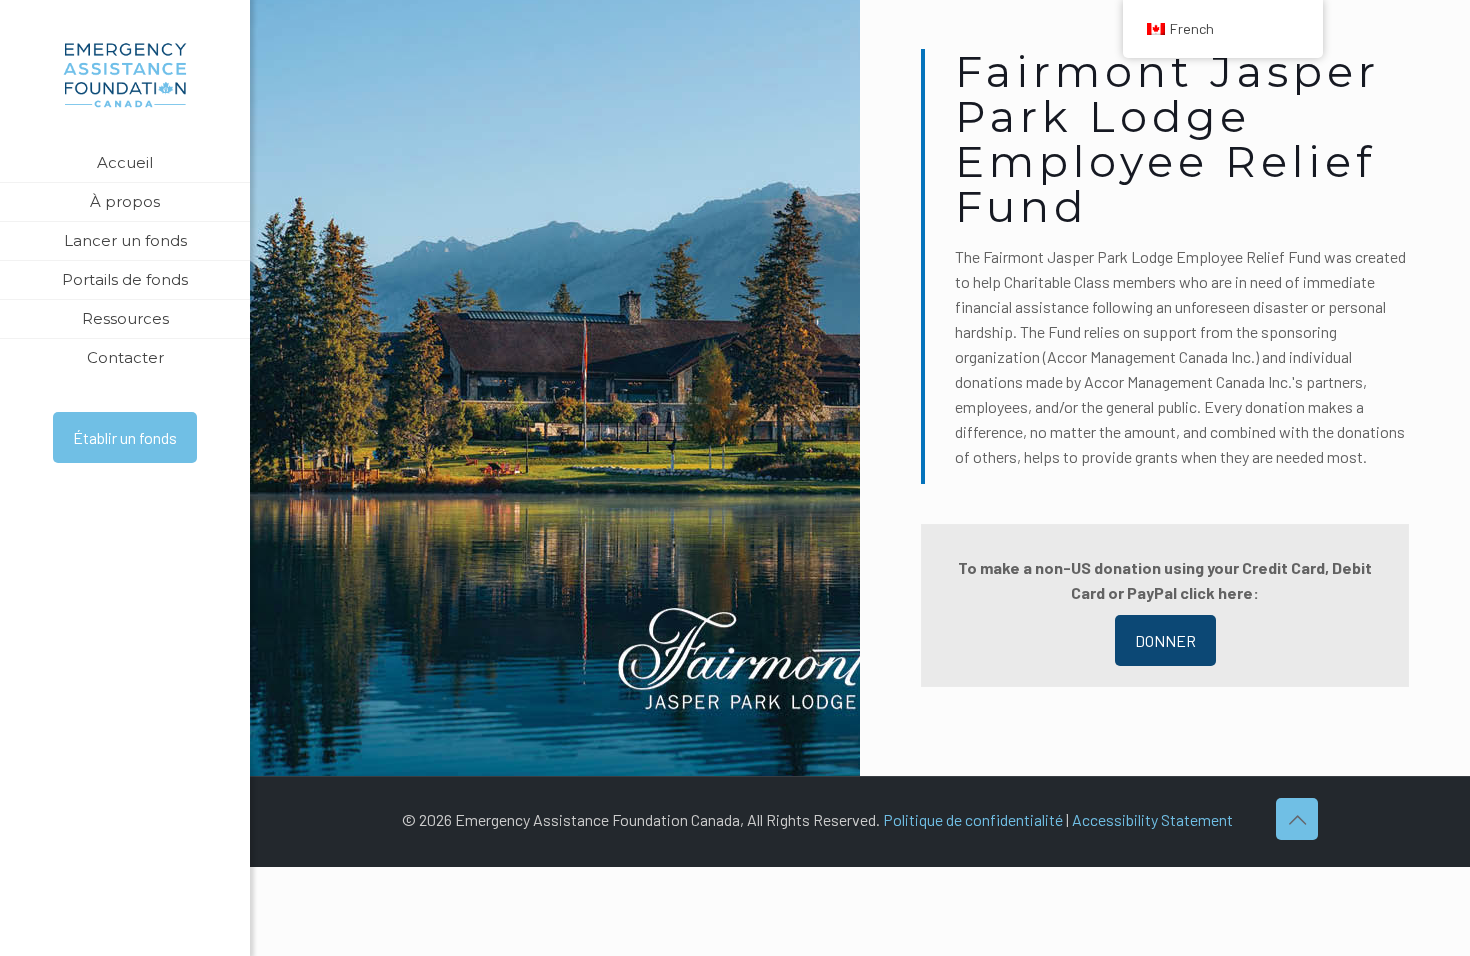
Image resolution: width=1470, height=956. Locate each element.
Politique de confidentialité (973, 819)
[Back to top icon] (1297, 819)
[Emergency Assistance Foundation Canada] (125, 72)
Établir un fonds (125, 437)
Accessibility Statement (1152, 819)
